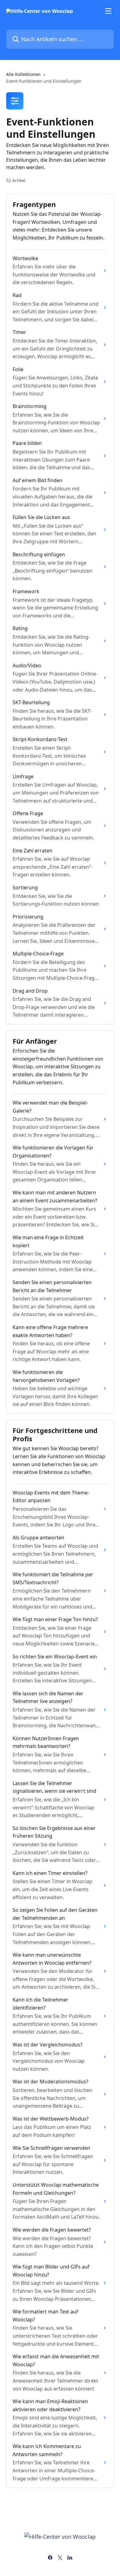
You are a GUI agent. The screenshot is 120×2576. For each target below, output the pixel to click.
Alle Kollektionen (23, 74)
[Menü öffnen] (108, 11)
